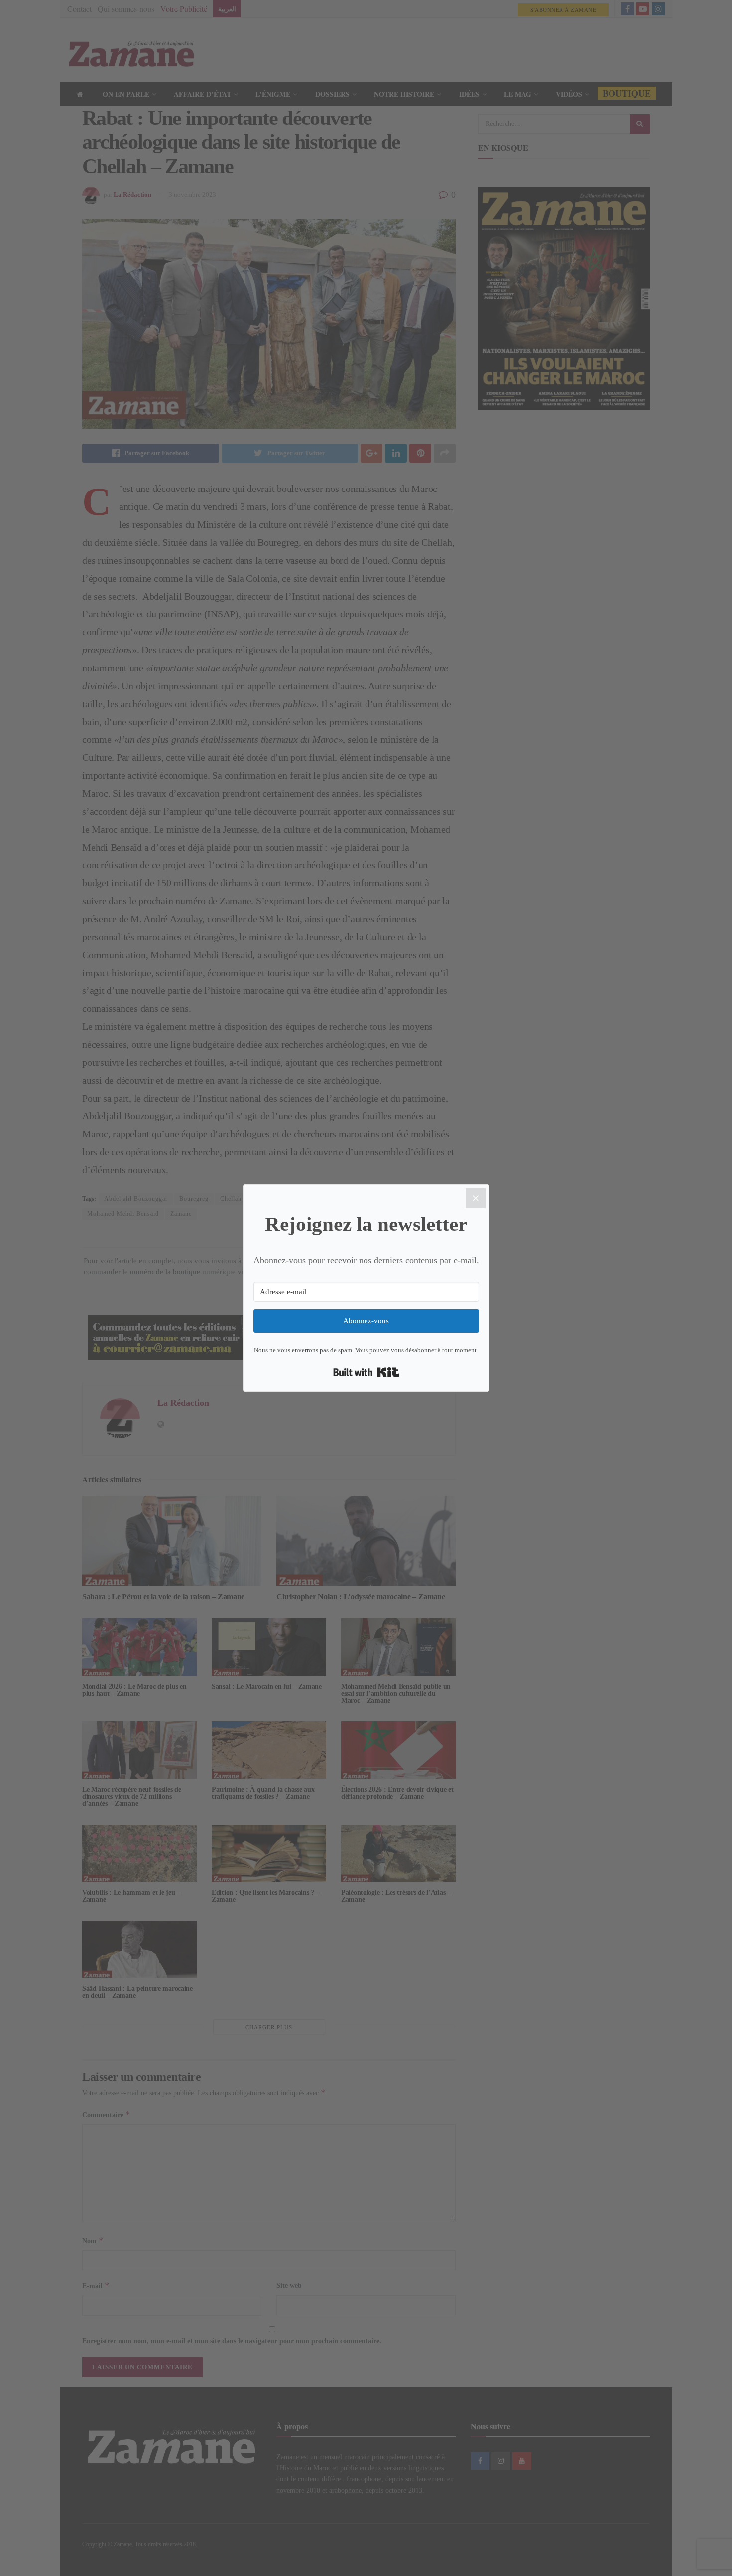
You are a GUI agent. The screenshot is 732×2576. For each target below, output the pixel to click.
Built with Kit (366, 1372)
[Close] (476, 1198)
